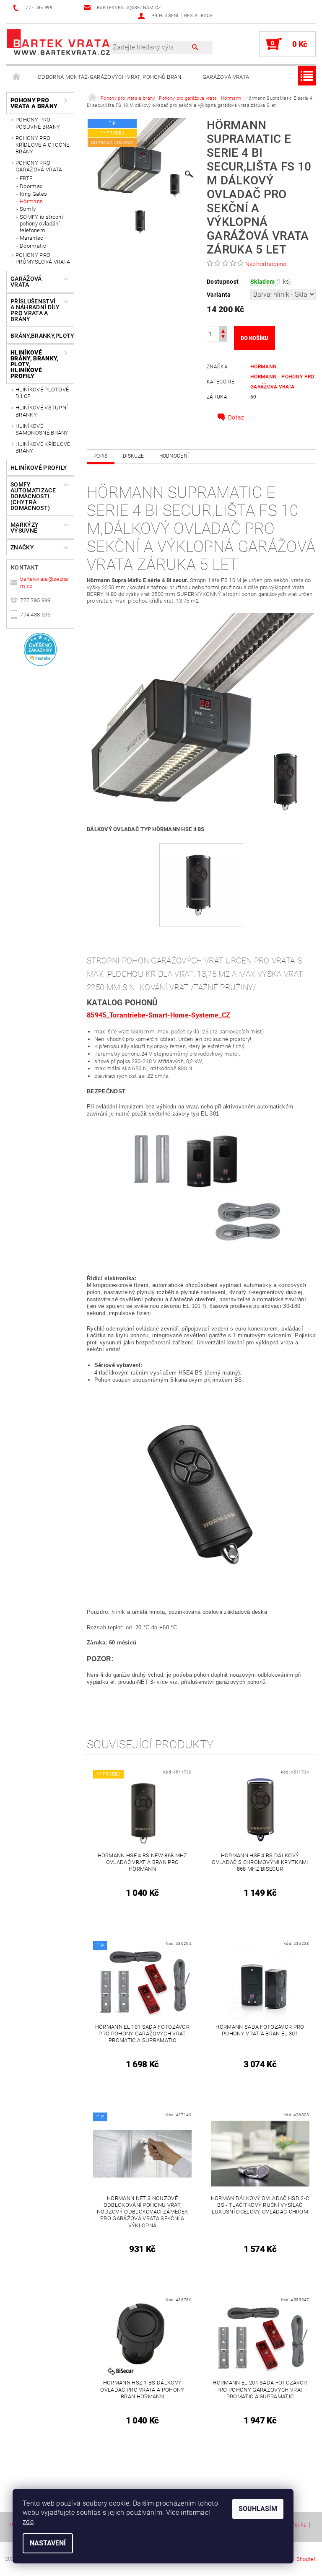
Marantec (32, 238)
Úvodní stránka (17, 77)
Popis (101, 456)
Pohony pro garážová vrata (39, 166)
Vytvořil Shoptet (296, 2559)
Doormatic (33, 246)
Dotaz (236, 417)
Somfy (28, 209)
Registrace (198, 16)
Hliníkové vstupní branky (42, 411)
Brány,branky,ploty (37, 336)
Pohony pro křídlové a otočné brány (42, 145)
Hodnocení (174, 456)
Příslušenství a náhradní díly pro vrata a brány (35, 310)
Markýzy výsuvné (25, 528)
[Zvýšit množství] (223, 330)
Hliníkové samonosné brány (42, 429)
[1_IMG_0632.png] (201, 879)
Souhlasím (258, 2509)
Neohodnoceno (266, 264)
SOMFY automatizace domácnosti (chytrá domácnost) (33, 496)
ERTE (26, 178)
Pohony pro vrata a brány (34, 103)
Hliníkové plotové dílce (42, 393)
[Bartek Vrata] (58, 41)
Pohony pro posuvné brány (38, 123)
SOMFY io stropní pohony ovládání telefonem (41, 224)
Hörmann (31, 201)
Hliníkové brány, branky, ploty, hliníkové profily (34, 364)
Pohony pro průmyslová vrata (43, 258)
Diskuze (133, 456)
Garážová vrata (226, 77)
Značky (22, 547)
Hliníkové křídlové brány (43, 447)
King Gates (33, 194)
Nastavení (48, 2543)
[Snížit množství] (223, 338)
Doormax (31, 186)
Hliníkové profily (39, 468)
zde (28, 2522)
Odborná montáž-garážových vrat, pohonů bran (110, 77)
